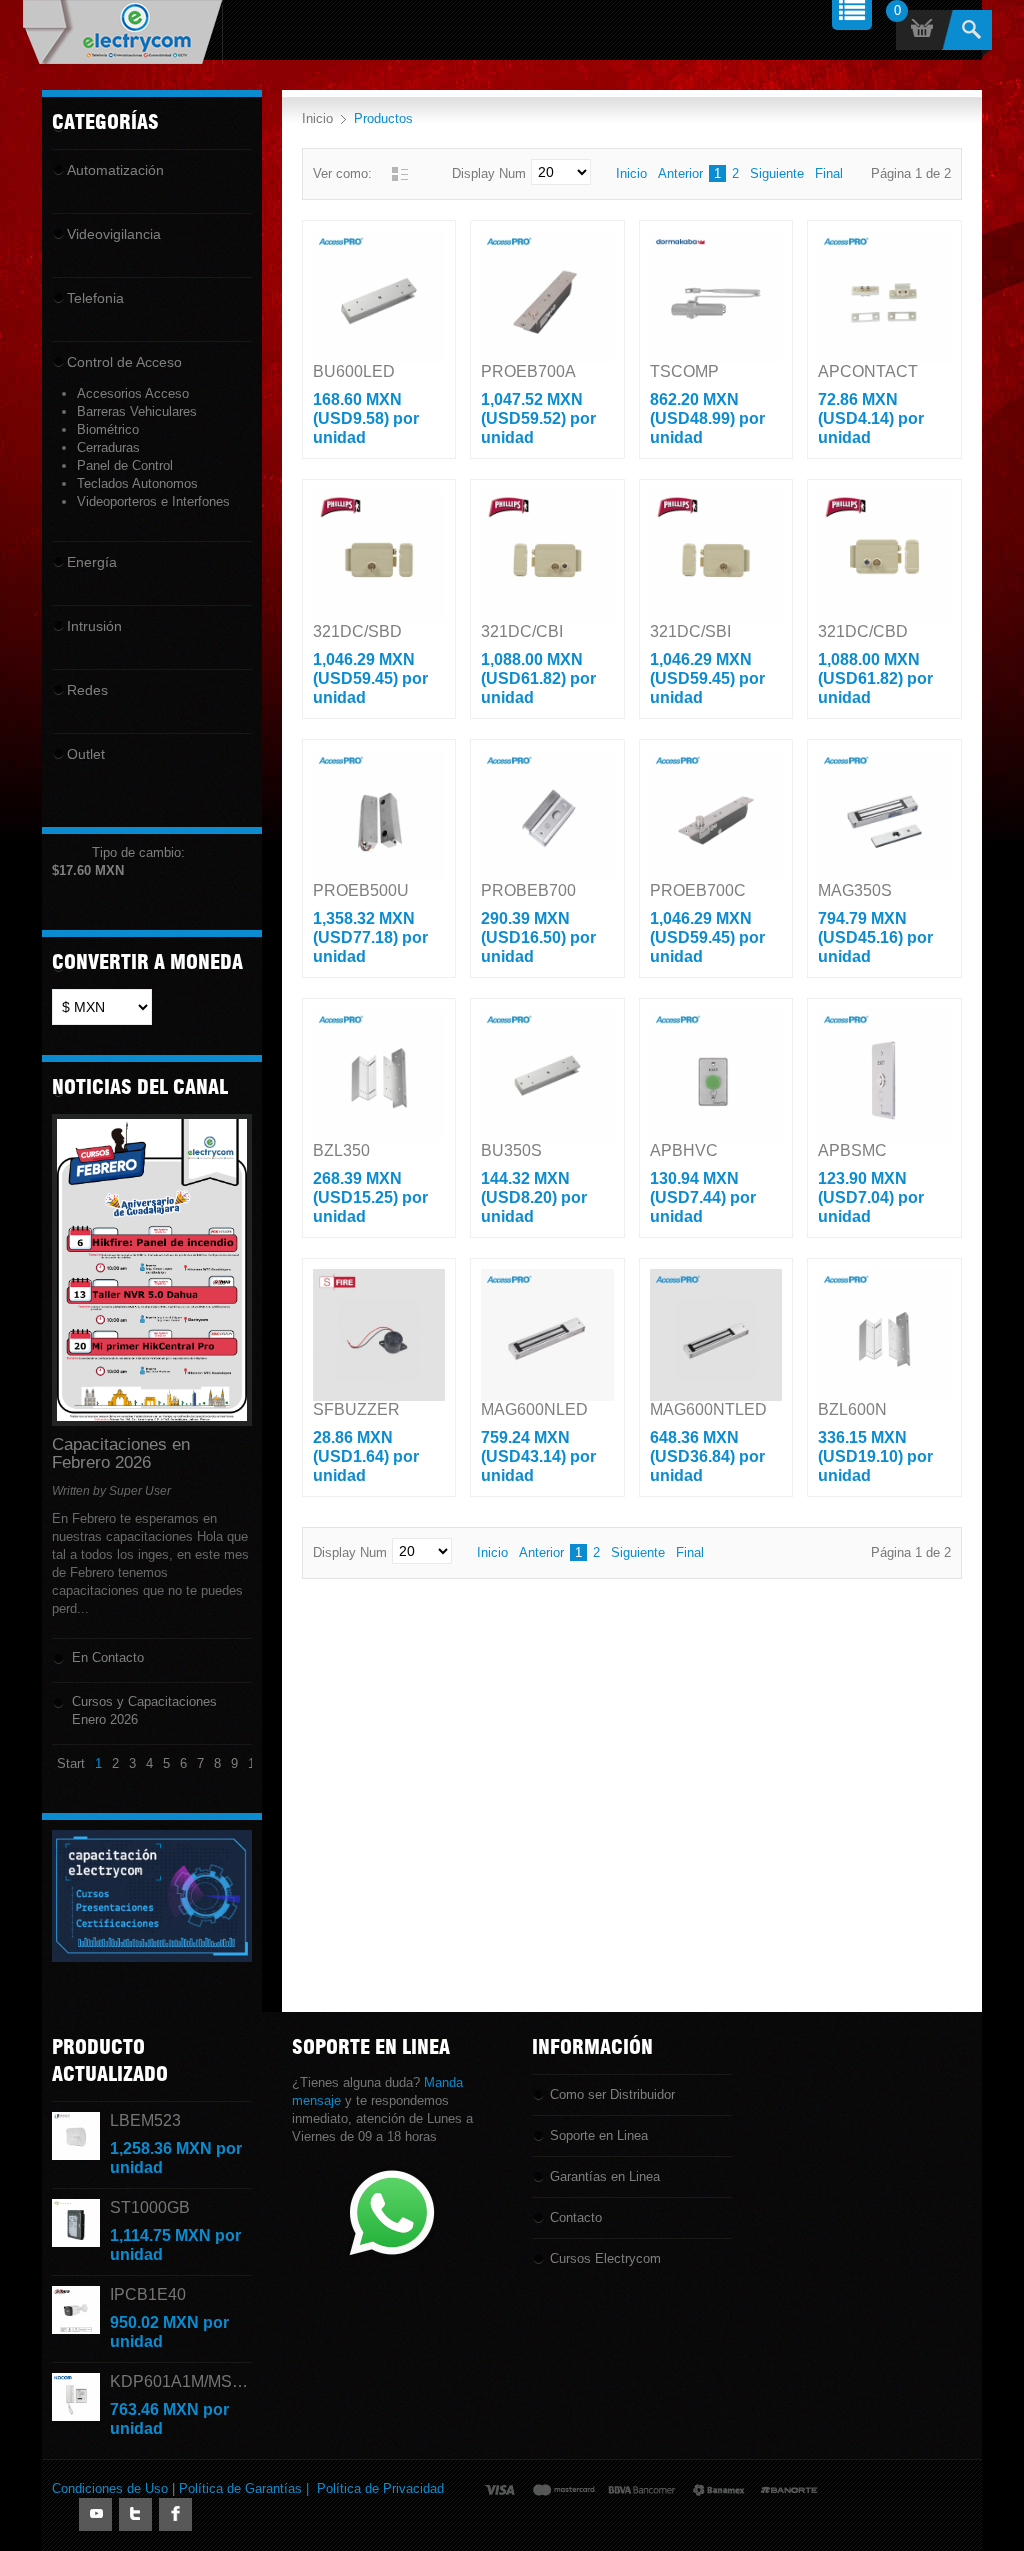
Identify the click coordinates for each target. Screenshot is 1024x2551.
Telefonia (95, 298)
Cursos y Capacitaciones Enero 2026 (144, 1710)
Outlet (86, 754)
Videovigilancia (114, 234)
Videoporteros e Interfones (153, 501)
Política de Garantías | (248, 2488)
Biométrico (108, 429)
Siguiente (777, 173)
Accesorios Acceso (133, 393)
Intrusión (94, 626)
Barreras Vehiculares (137, 411)
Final (829, 173)
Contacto (576, 2217)
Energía (92, 562)
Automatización (115, 170)
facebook (175, 2514)
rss (95, 2514)
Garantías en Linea (605, 2176)
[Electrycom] (122, 33)
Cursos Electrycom (605, 2258)
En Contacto (108, 1657)
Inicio (317, 118)
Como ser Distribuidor (612, 2094)
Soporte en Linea (599, 2135)
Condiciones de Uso (110, 2488)
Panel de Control (125, 465)
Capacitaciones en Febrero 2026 (121, 1454)
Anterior (680, 173)
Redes (87, 690)
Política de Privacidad (380, 2488)
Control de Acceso (124, 362)
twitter (135, 2514)
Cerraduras (108, 447)
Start (71, 1763)
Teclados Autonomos (137, 483)
